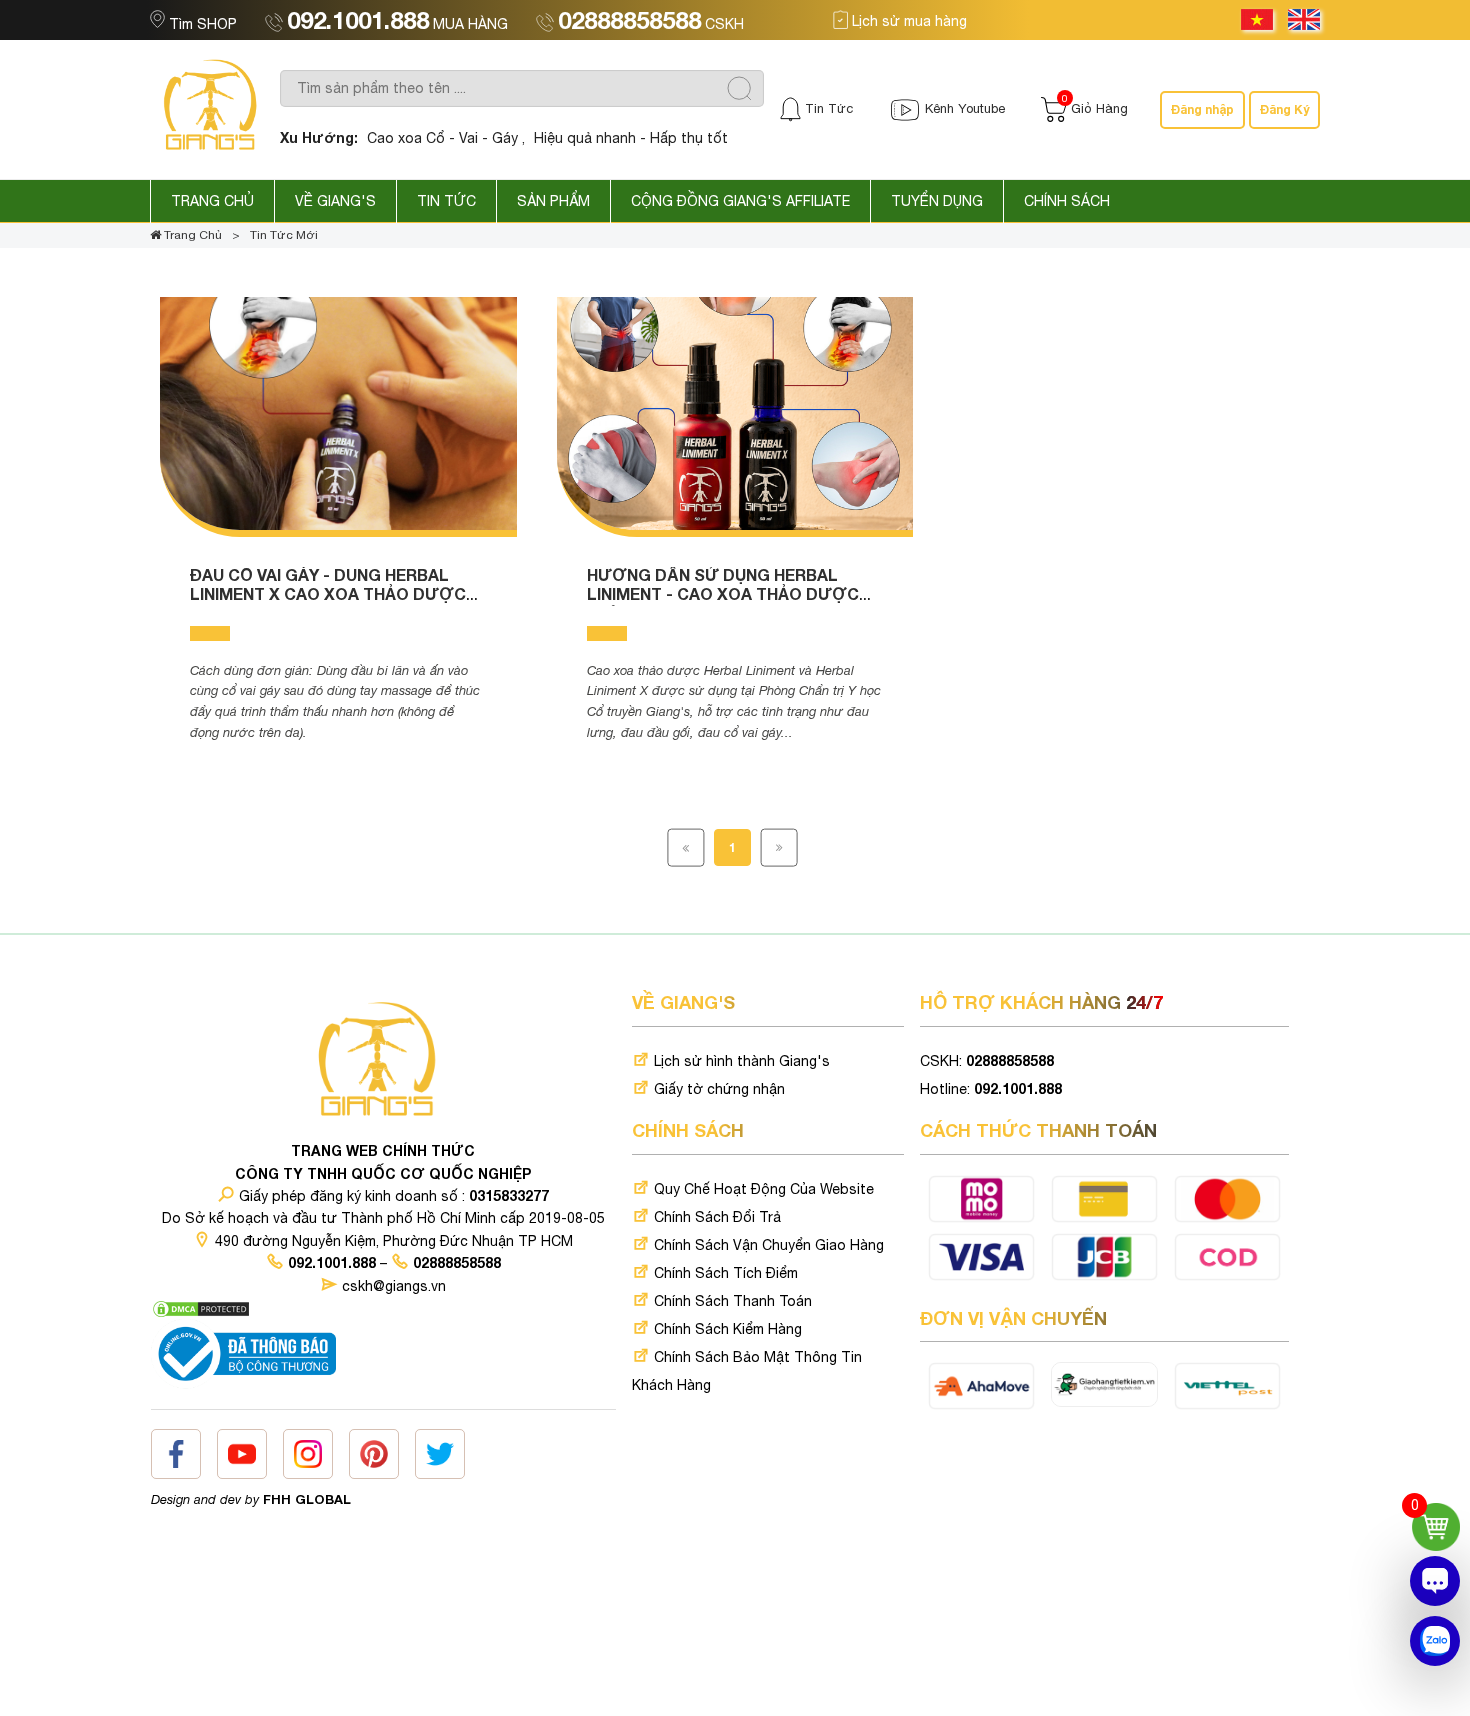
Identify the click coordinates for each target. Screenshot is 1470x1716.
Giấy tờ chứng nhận (717, 1089)
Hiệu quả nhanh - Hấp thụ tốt (631, 138)
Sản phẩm (553, 201)
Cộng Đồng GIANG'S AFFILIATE (740, 201)
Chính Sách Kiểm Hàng (726, 1329)
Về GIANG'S (335, 201)
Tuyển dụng (937, 201)
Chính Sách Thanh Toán (731, 1301)
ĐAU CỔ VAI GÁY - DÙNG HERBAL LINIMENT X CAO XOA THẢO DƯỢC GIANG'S (328, 593)
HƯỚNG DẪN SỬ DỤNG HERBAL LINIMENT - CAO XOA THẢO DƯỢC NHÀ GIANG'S (723, 593)
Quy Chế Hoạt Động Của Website (762, 1189)
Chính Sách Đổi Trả (715, 1217)
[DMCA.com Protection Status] (201, 1308)
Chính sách (1067, 201)
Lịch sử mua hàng (907, 21)
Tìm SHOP (203, 24)
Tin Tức (446, 201)
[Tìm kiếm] (739, 88)
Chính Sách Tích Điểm (724, 1273)
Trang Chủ (212, 201)
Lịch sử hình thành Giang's (740, 1061)
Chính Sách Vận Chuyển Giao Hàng (767, 1245)
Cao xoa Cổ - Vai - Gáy (442, 138)
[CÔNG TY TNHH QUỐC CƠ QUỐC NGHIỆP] (215, 109)
